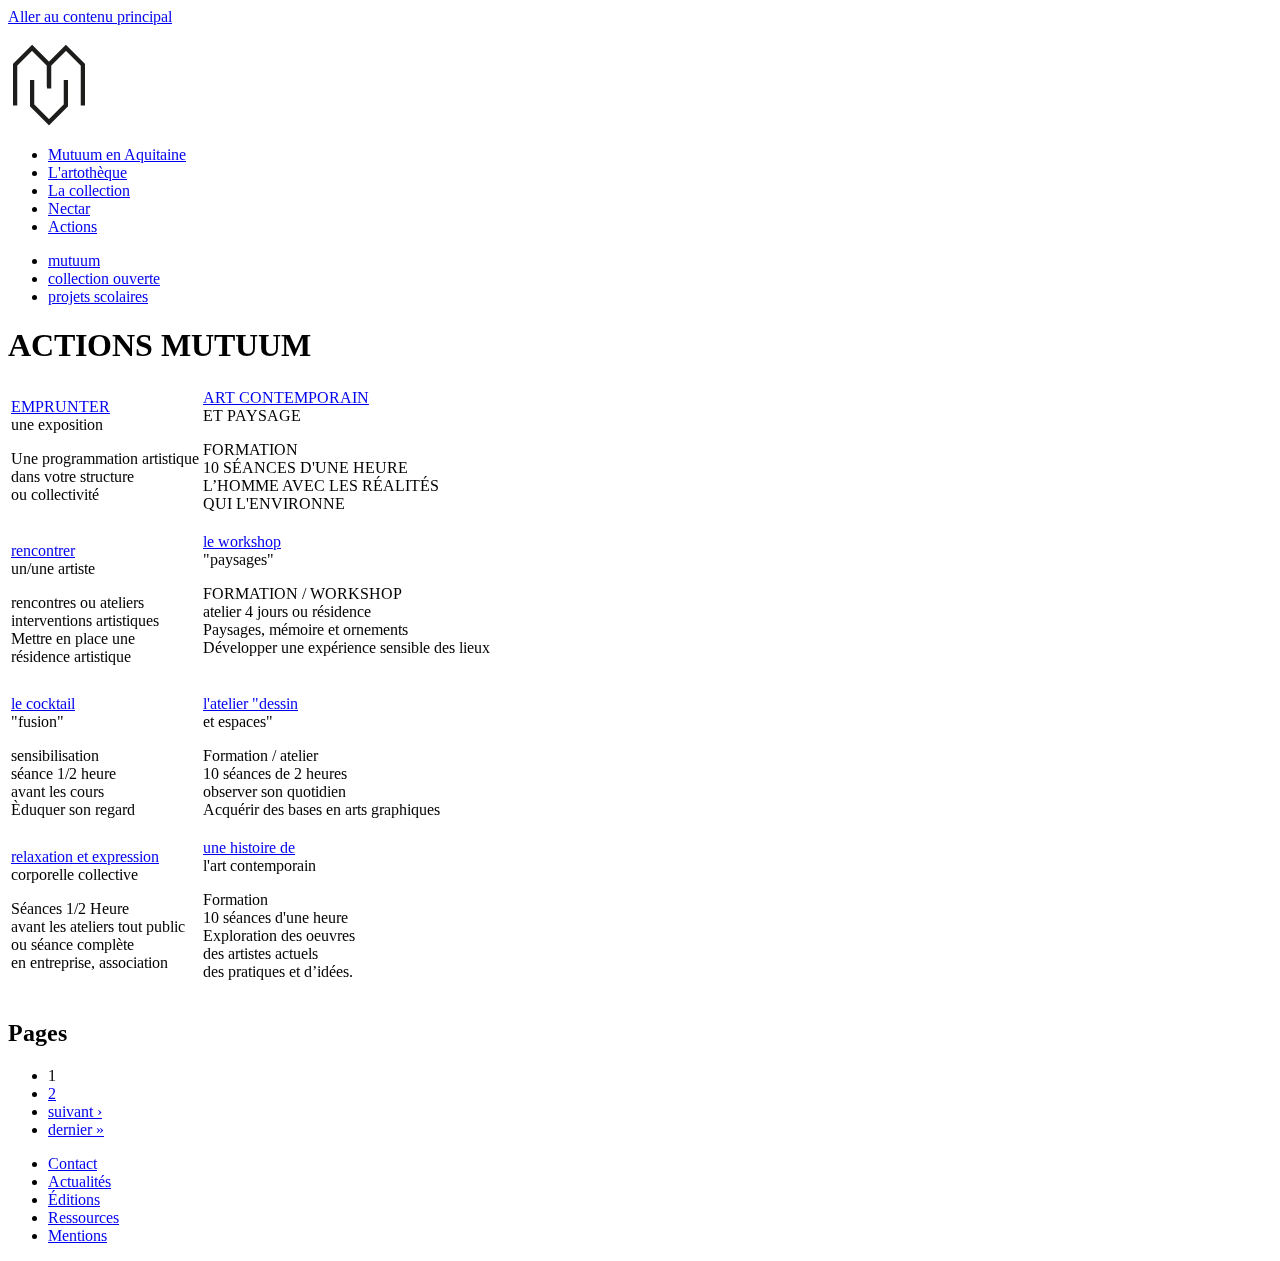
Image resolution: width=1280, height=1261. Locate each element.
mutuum (74, 260)
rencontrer (43, 550)
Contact (72, 1163)
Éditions (74, 1199)
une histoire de (249, 847)
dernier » (76, 1129)
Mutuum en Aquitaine (117, 154)
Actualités (79, 1181)
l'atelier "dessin (250, 703)
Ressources (83, 1217)
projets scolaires (98, 296)
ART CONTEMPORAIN (286, 397)
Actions (72, 226)
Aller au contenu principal (90, 16)
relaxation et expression (85, 856)
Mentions (77, 1235)
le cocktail (43, 703)
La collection (89, 190)
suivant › (75, 1111)
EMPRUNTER (60, 406)
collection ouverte (104, 278)
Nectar (69, 208)
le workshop (242, 541)
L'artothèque (87, 172)
